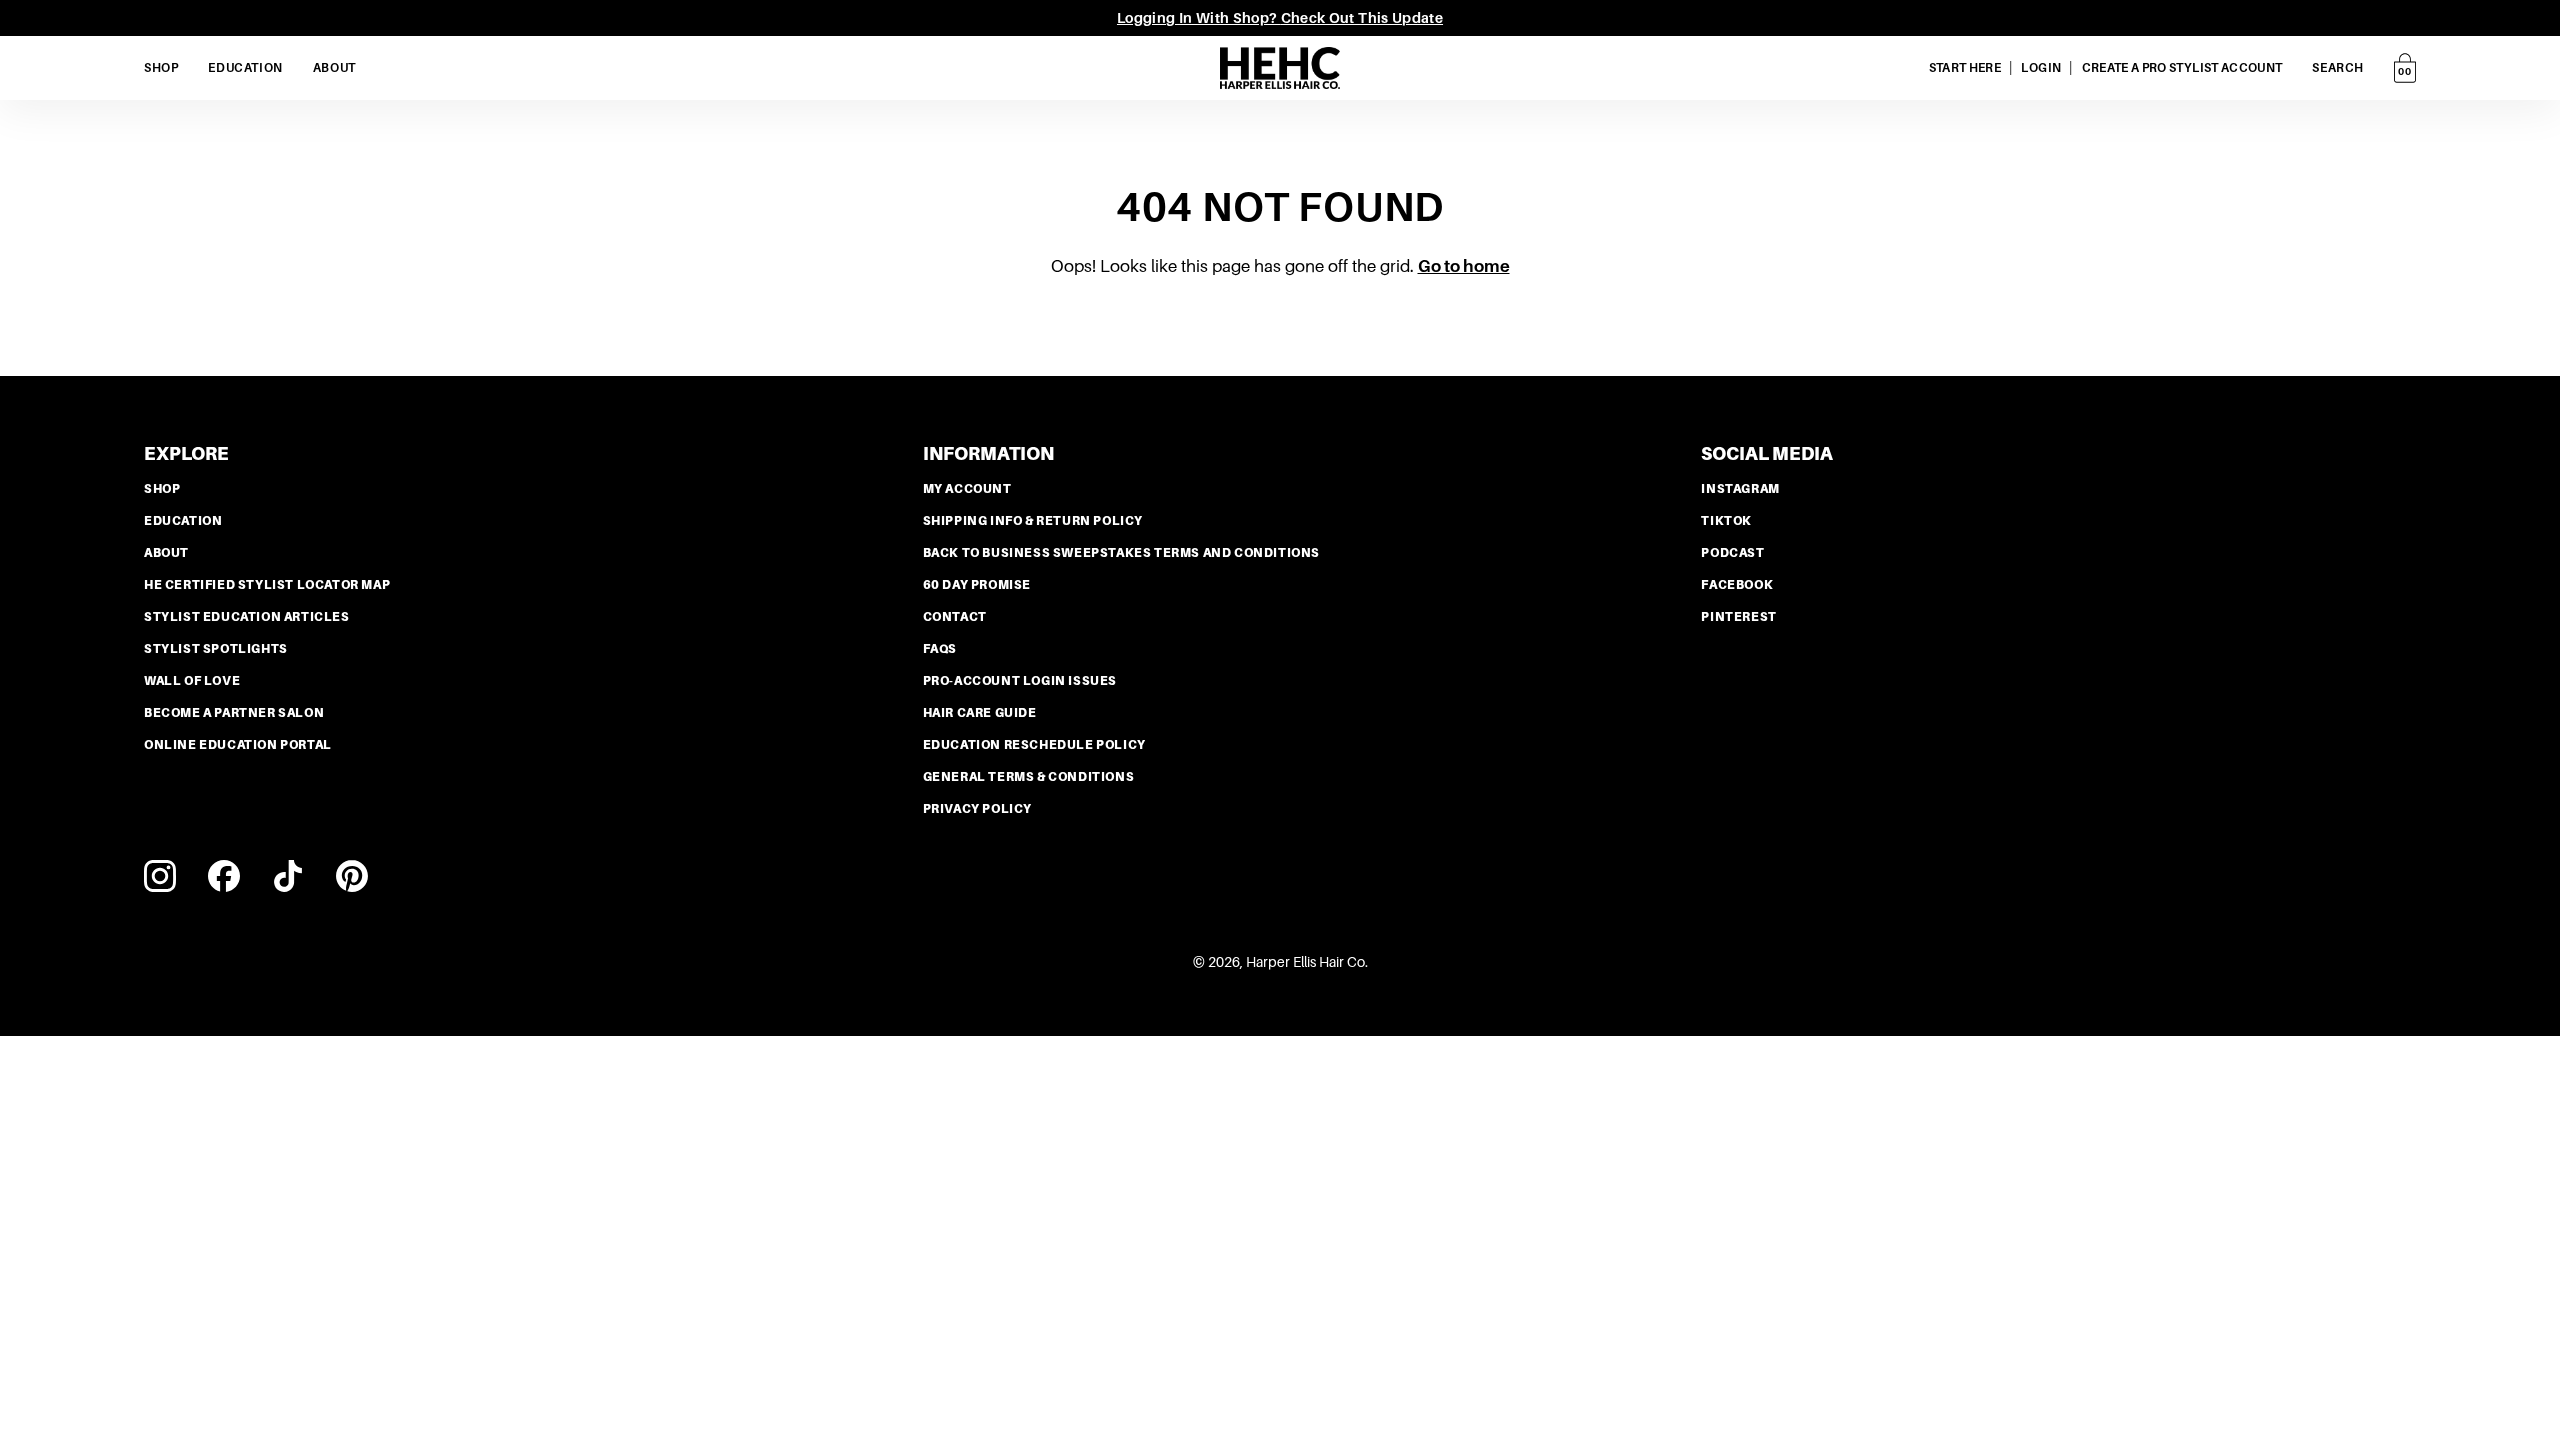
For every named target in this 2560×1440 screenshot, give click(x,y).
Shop (162, 489)
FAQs (940, 649)
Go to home (1464, 266)
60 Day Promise (977, 585)
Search (2338, 68)
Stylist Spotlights (216, 649)
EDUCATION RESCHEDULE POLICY (1034, 745)
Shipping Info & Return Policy (1033, 521)
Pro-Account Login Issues (1020, 681)
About (166, 553)
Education (183, 521)
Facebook (1737, 585)
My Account (967, 489)
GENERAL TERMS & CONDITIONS (1029, 777)
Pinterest (1738, 617)
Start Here (1965, 68)
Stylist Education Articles (247, 617)
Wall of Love (192, 681)
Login (2041, 68)
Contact (955, 617)
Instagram (1740, 489)
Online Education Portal (238, 745)
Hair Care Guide (980, 713)
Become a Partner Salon (234, 713)
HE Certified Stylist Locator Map (267, 585)
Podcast (1732, 553)
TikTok (1726, 521)
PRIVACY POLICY (977, 809)
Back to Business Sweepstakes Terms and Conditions (1121, 553)
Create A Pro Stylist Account (2182, 68)
